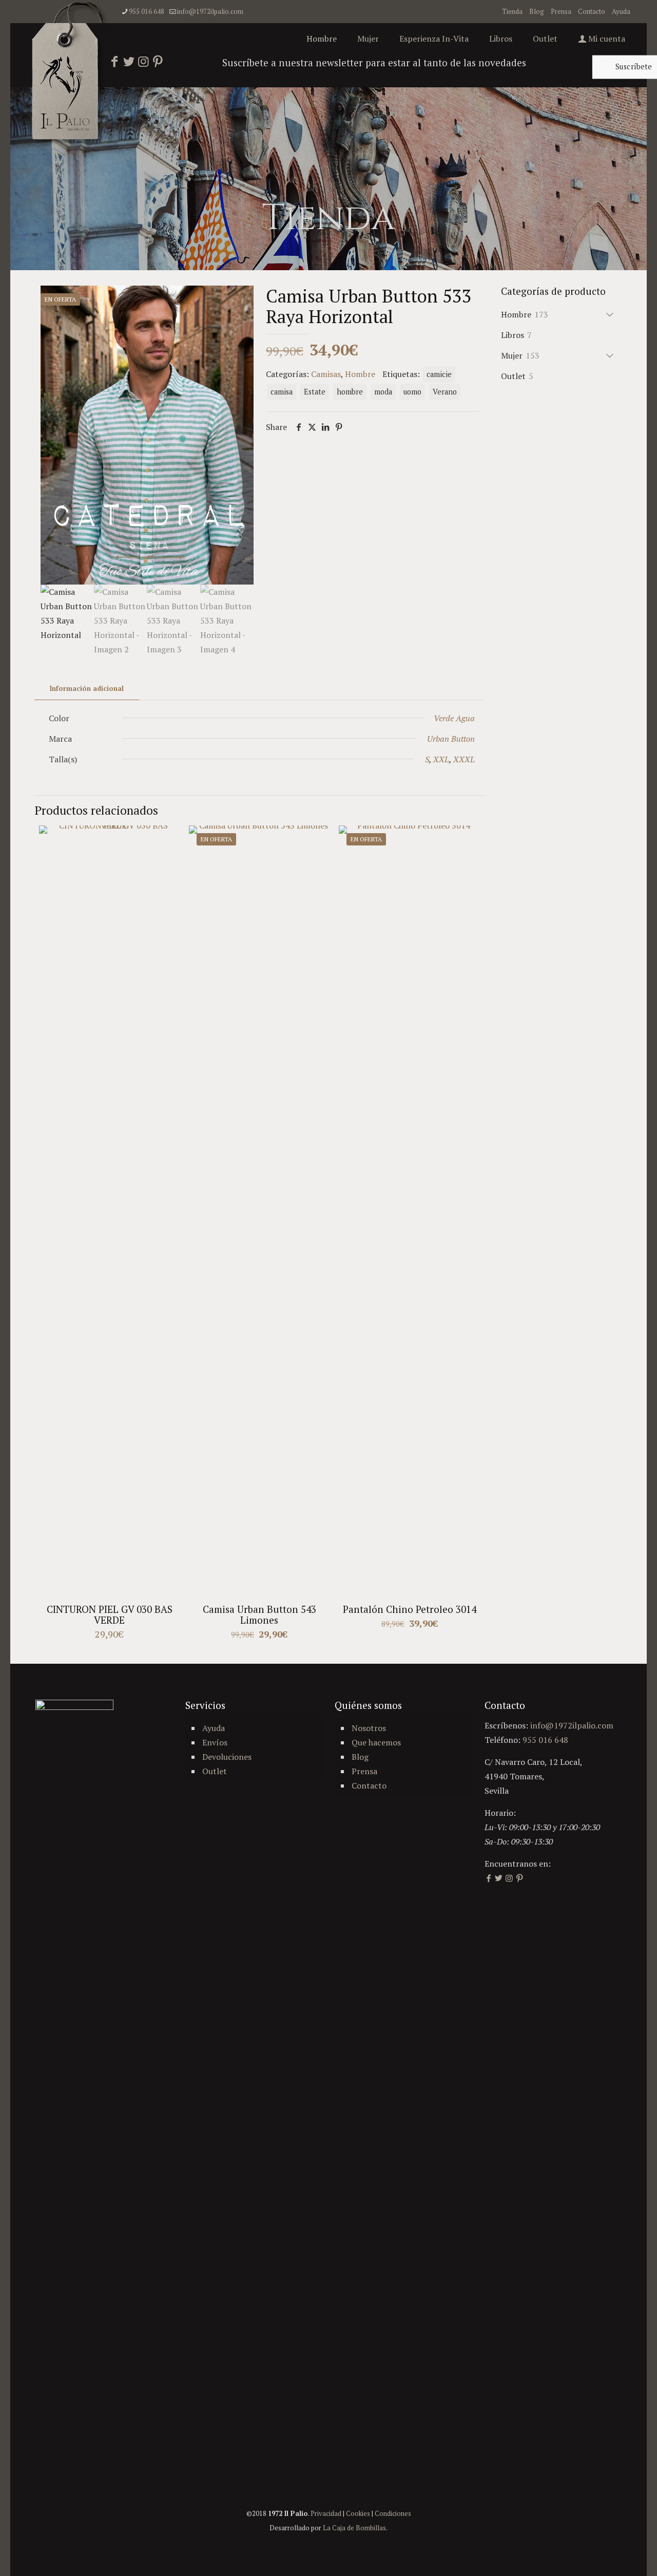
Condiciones (393, 2513)
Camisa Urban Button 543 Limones (259, 1614)
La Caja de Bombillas (354, 2528)
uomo (412, 392)
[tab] (87, 689)
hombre (350, 392)
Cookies (358, 2513)
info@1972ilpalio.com (210, 11)
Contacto (592, 11)
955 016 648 (147, 11)
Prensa (561, 11)
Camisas (326, 374)
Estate (315, 392)
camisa (282, 392)
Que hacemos (376, 1742)
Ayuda (621, 11)
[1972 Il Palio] (70, 74)
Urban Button (451, 739)
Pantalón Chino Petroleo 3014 (410, 1609)
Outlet (215, 1771)
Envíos (215, 1742)
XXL (441, 759)
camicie (439, 374)
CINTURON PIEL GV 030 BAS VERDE (110, 1614)
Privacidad (326, 2513)
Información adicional (87, 688)
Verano (445, 392)
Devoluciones (227, 1757)
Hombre (360, 374)
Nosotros (369, 1728)
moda (383, 392)
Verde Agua (454, 718)
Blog (537, 11)
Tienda (512, 11)
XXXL (464, 759)
